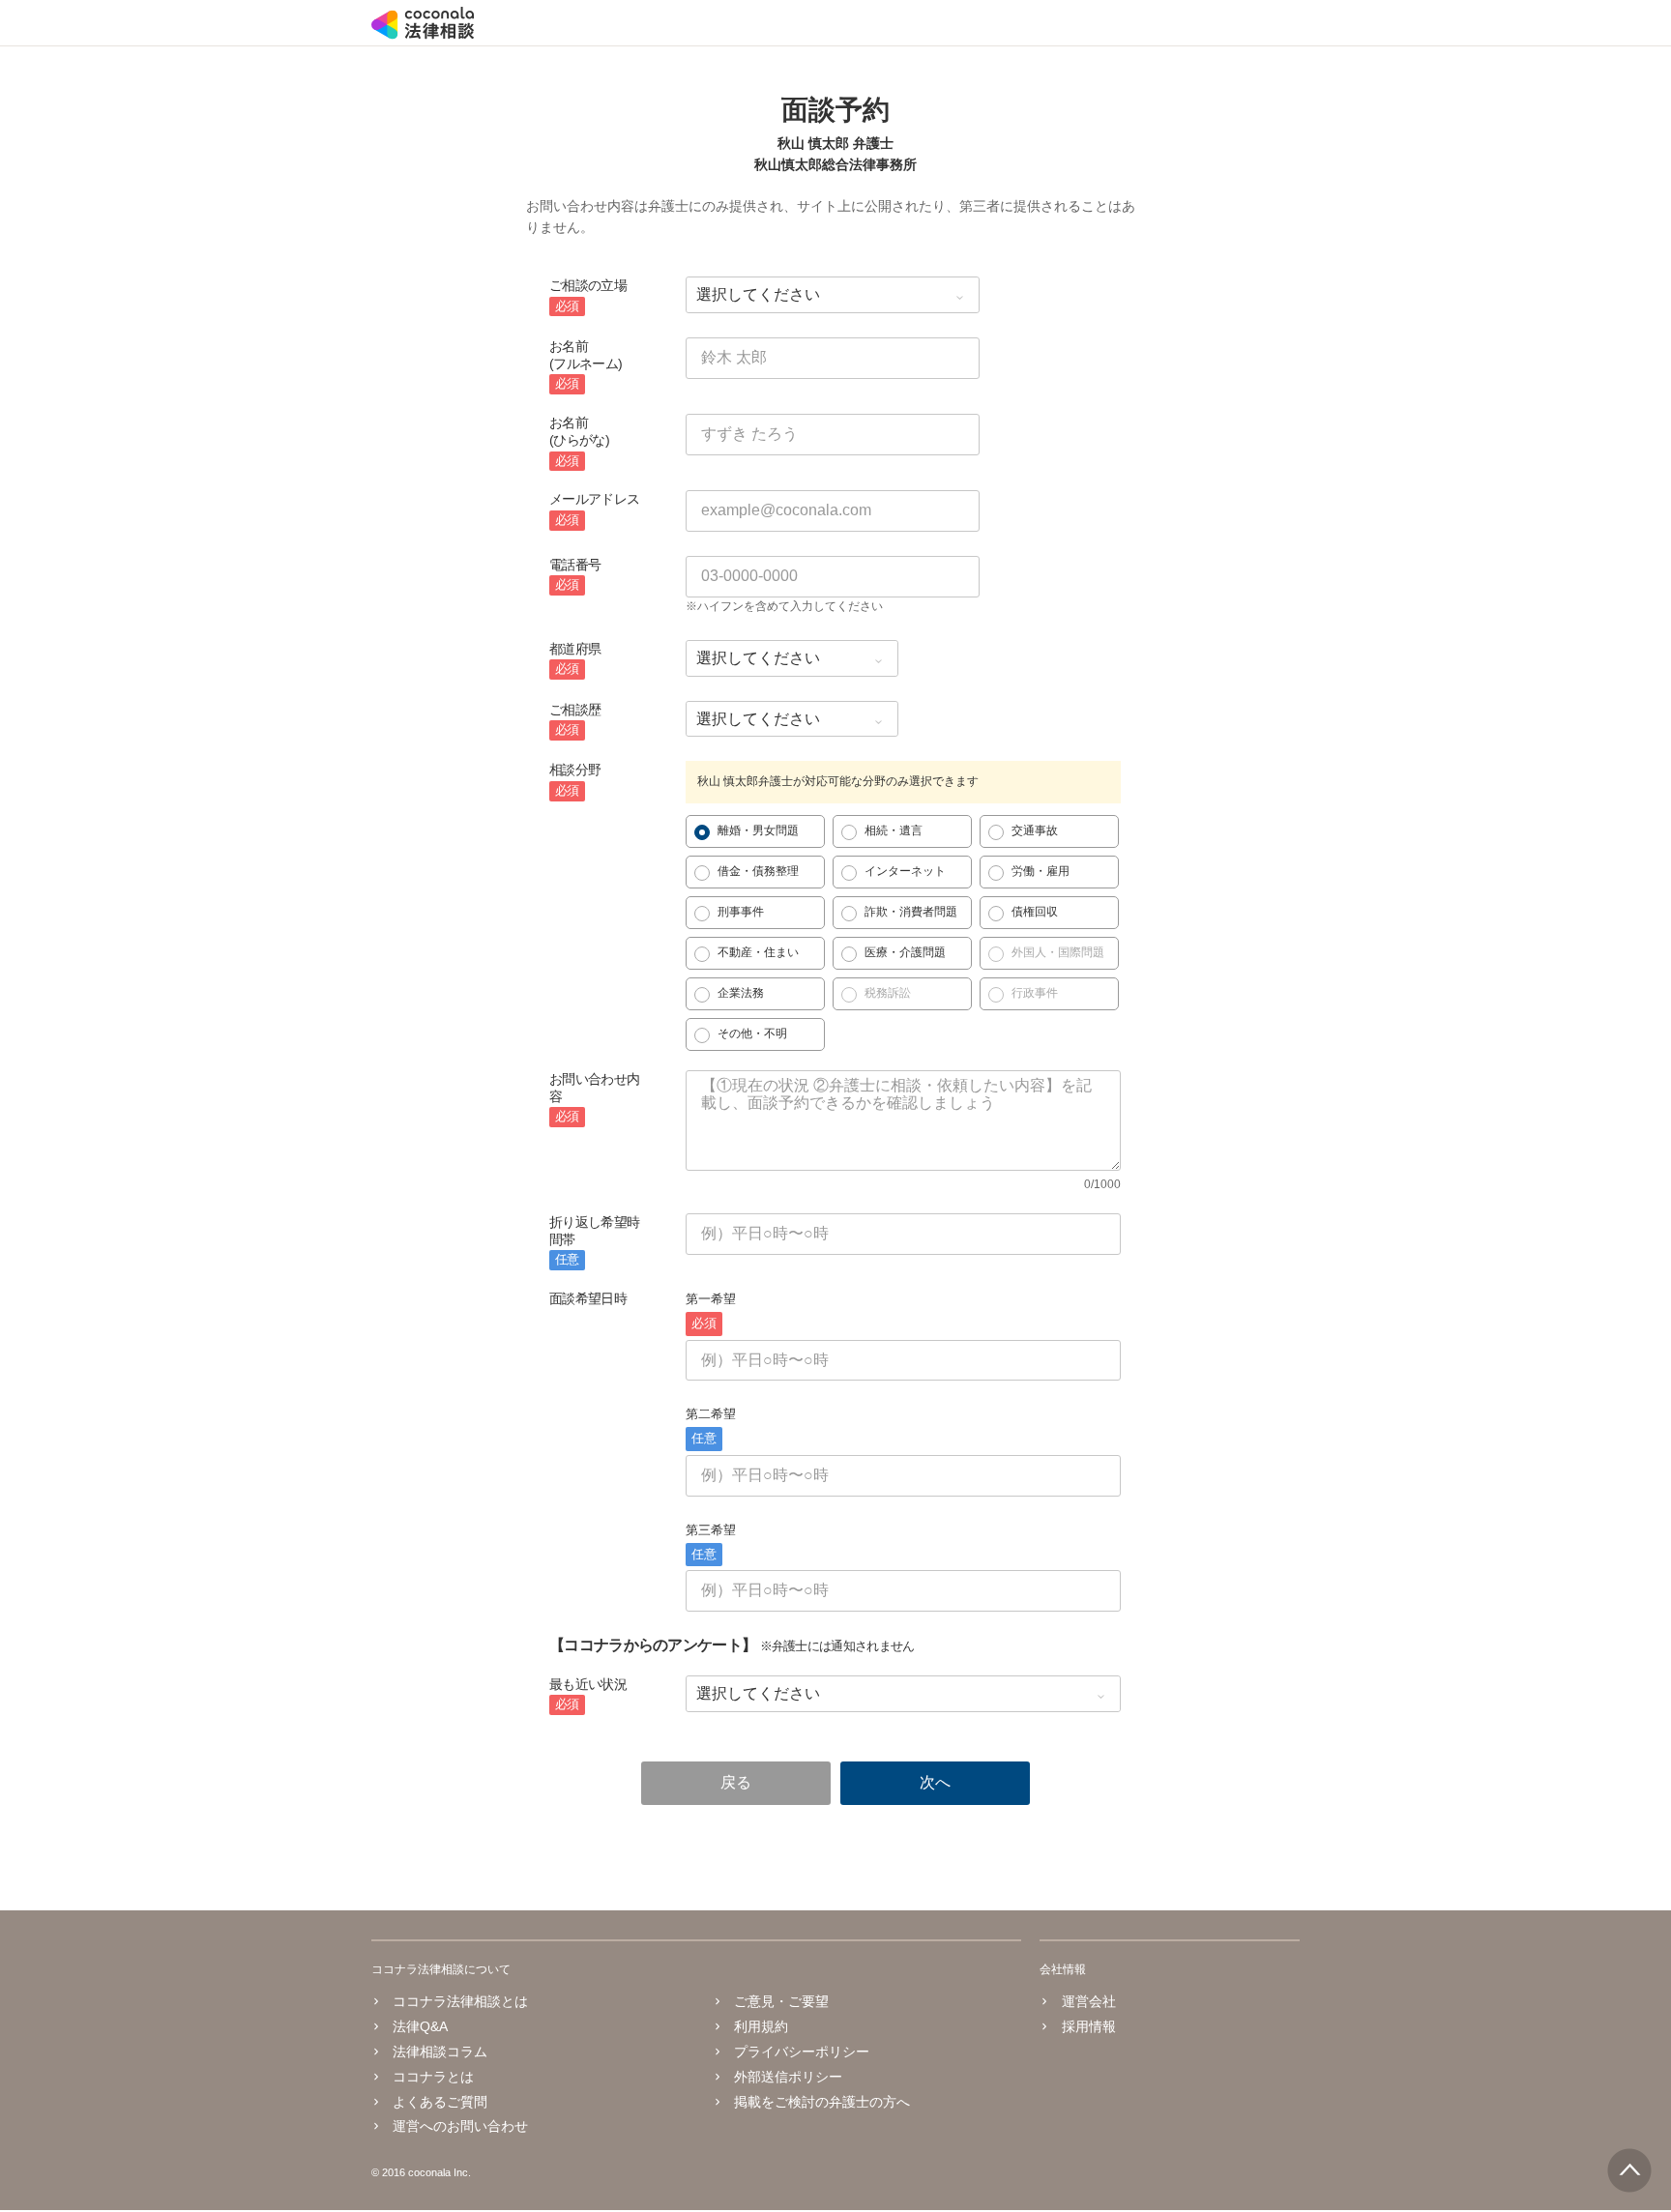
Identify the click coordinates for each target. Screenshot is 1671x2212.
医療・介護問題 (905, 952)
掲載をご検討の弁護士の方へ (822, 2102)
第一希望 (711, 1311)
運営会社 (1088, 2001)
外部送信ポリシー (788, 2077)
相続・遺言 (894, 830)
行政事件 (1035, 993)
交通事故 (1035, 830)
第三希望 (711, 1542)
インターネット (905, 871)
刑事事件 (741, 912)
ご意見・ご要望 (781, 2001)
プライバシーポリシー (802, 2052)
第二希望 (711, 1426)
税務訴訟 (888, 993)
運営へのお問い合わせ (460, 2126)
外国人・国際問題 (1058, 952)
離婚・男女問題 (758, 830)
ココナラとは (433, 2077)
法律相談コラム (440, 2052)
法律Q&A (420, 2026)
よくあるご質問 (440, 2102)
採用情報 (1088, 2026)
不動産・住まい (758, 952)
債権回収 (1035, 912)
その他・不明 (752, 1033)
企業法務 (741, 993)
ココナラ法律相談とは (460, 2001)
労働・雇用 (1041, 871)
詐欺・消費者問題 (911, 912)
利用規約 (761, 2026)
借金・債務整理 (758, 871)
